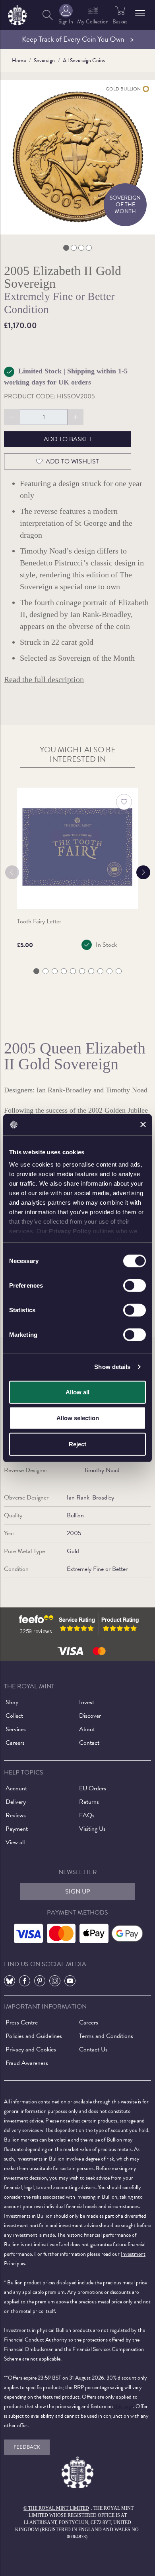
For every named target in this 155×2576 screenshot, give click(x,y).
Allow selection (78, 1418)
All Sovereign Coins (84, 61)
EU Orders (93, 1788)
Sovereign (44, 61)
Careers (15, 1743)
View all (15, 1842)
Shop (12, 1702)
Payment (17, 1829)
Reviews (16, 1815)
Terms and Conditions (106, 2036)
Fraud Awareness (27, 2063)
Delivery (16, 1802)
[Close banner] (143, 1125)
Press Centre (22, 2022)
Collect (14, 1716)
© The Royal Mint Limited (56, 2508)
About (87, 1729)
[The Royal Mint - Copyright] (17, 14)
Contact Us (93, 2049)
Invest (87, 1702)
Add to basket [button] (68, 439)
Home (19, 61)
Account (16, 1788)
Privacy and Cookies (31, 2049)
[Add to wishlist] (124, 802)
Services (16, 1729)
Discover (90, 1716)
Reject (77, 1444)
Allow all (77, 1392)
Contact (89, 1743)
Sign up (78, 1892)
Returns (89, 1802)
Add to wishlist (72, 461)
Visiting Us (92, 1829)
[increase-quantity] (76, 417)
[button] (140, 13)
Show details (112, 1367)
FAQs (87, 1815)
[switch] (135, 1285)
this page (124, 2406)
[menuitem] (48, 15)
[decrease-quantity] (12, 417)
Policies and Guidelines (34, 2036)
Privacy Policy (70, 1231)
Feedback (27, 2447)
